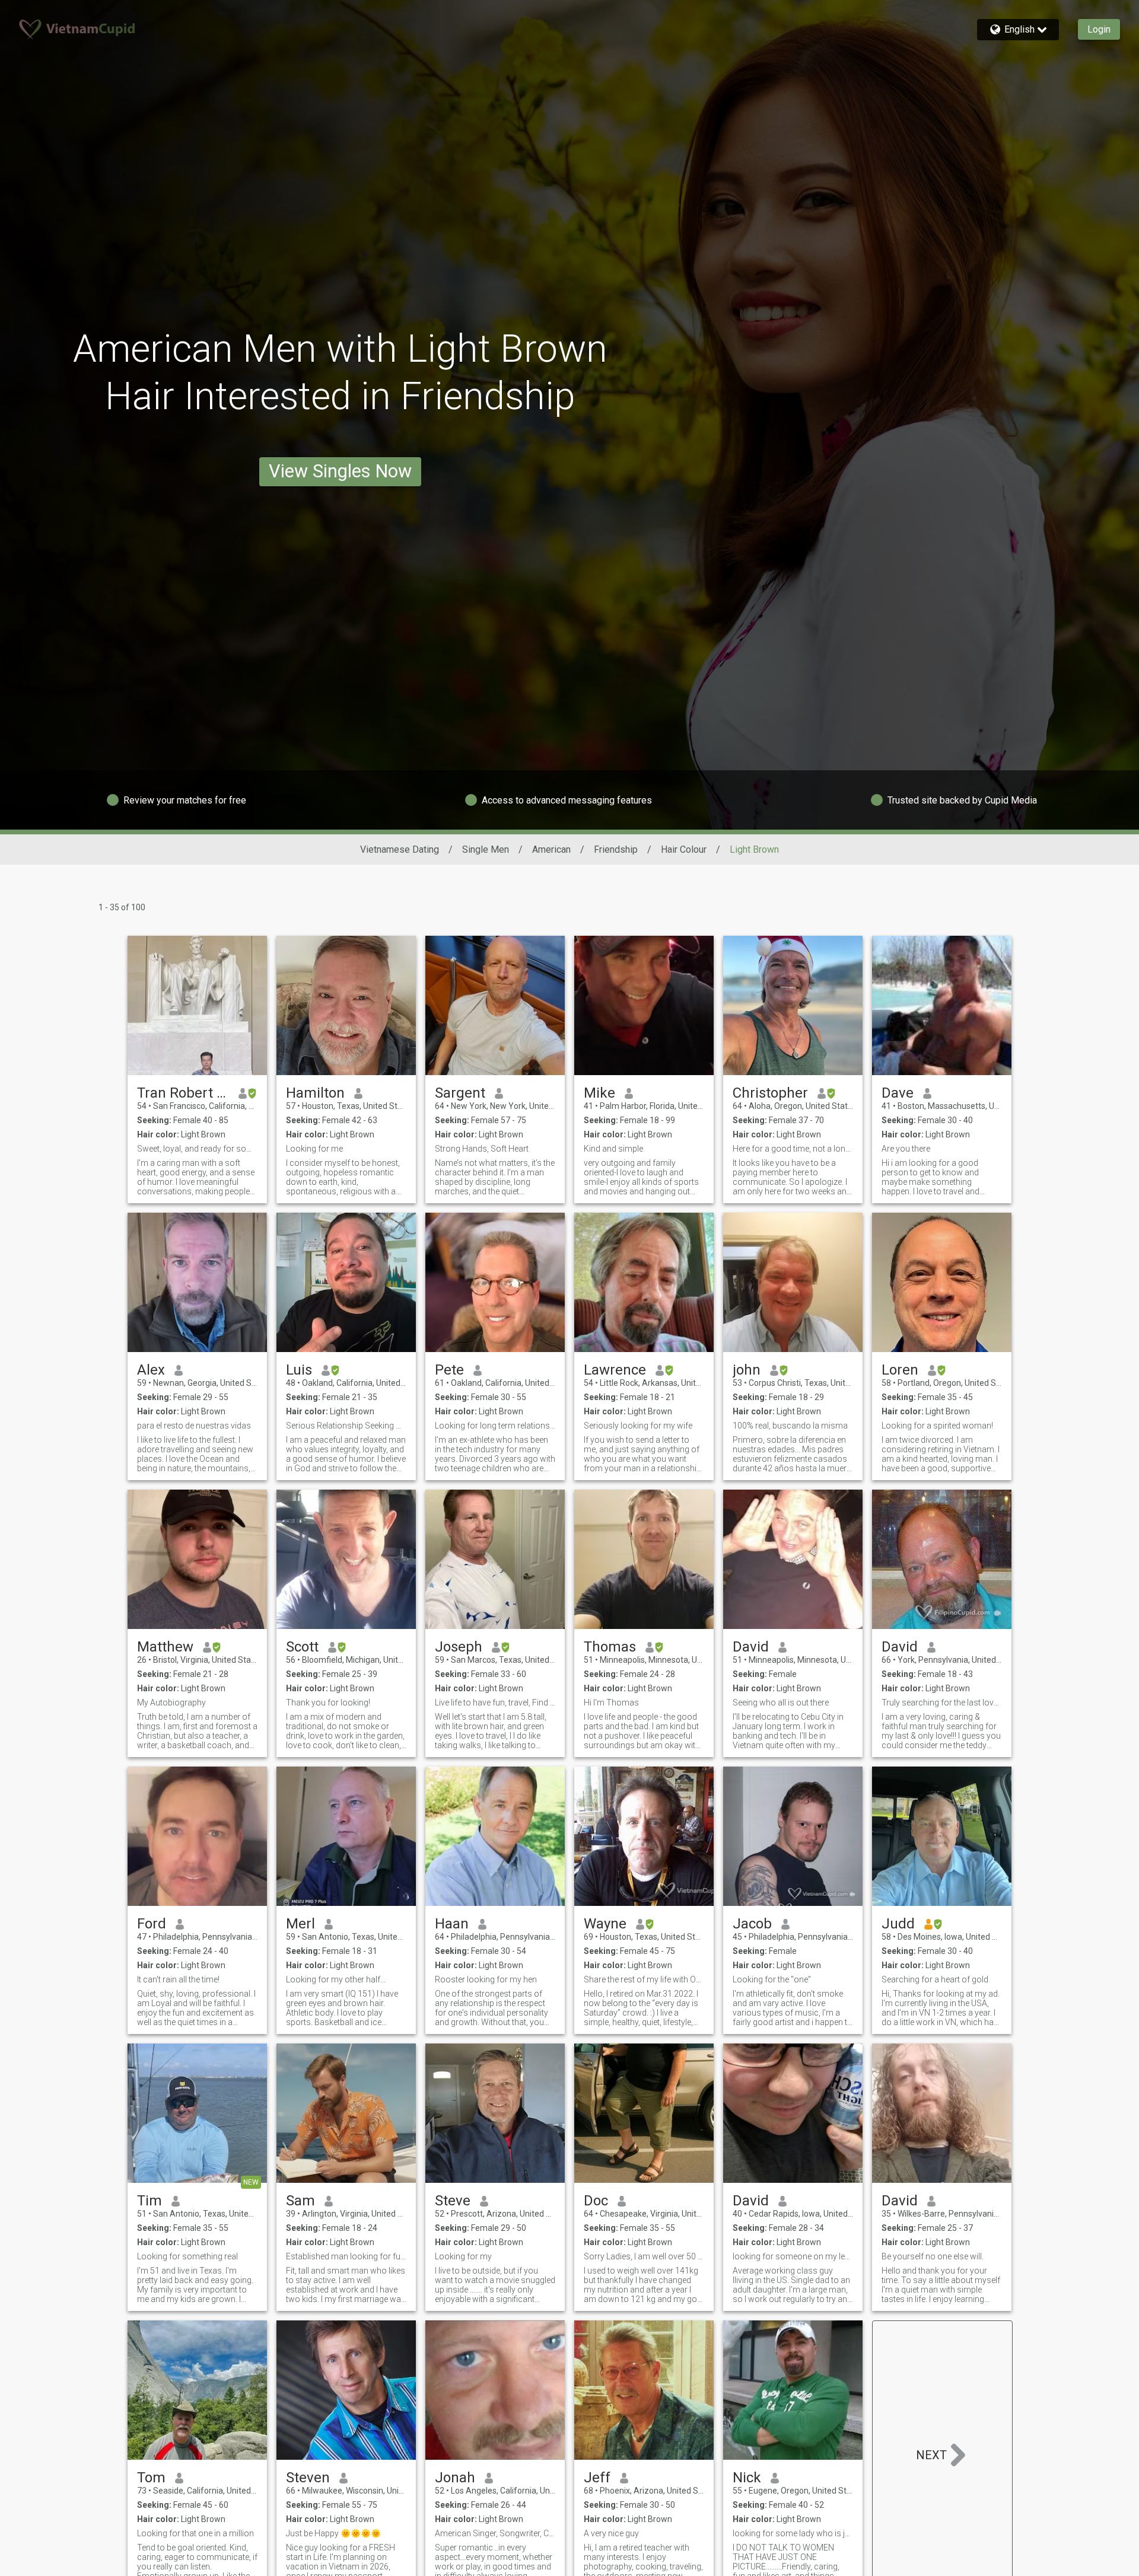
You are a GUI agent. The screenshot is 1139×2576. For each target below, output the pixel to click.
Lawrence (615, 1370)
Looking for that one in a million (195, 2533)
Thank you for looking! (328, 1703)
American (551, 849)
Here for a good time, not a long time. (793, 1149)
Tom (151, 2478)
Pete (449, 1370)
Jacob (752, 1924)
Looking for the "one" (772, 1979)
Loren (900, 1370)
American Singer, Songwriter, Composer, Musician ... (495, 2533)
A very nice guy (611, 2533)
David (751, 1647)
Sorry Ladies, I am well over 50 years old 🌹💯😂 (644, 2256)
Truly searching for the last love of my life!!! (942, 1703)
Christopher (770, 1093)
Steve (453, 2201)
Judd (898, 1924)
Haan (452, 1924)
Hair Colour (684, 849)
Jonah (455, 2478)
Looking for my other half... (336, 1979)
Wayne (605, 1924)
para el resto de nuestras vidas (194, 1426)
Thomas (610, 1647)
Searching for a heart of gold (935, 1979)
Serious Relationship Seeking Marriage (346, 1426)
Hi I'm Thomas (611, 1703)
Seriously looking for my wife (638, 1426)
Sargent (460, 1093)
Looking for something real (187, 2256)
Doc (596, 2201)
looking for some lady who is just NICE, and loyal (793, 2533)
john (747, 1370)
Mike (599, 1093)
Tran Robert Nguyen (183, 1093)
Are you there (906, 1149)
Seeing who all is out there (781, 1703)
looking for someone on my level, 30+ (793, 2256)
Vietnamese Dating (400, 849)
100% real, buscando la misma (790, 1426)
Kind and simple (613, 1149)
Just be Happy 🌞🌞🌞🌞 (333, 2533)
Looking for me (314, 1149)
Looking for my (463, 2256)
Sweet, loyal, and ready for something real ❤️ (197, 1149)
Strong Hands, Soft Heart (482, 1149)
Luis (299, 1370)
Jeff (597, 2478)
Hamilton (315, 1093)
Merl (300, 1924)
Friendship (616, 849)
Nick (747, 2478)
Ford (152, 1924)
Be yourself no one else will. (933, 2256)
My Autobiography (171, 1703)
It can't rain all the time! (178, 1979)
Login (1099, 29)
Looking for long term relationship (495, 1426)
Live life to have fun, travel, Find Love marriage (495, 1703)
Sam (300, 2201)
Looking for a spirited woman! (937, 1426)
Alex (151, 1370)
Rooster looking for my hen (486, 1979)
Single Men (486, 849)
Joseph (459, 1647)
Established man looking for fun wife (346, 2256)
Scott (302, 1647)
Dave (898, 1093)
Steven (308, 2478)
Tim (149, 2201)
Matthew (165, 1647)
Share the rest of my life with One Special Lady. (644, 1979)
